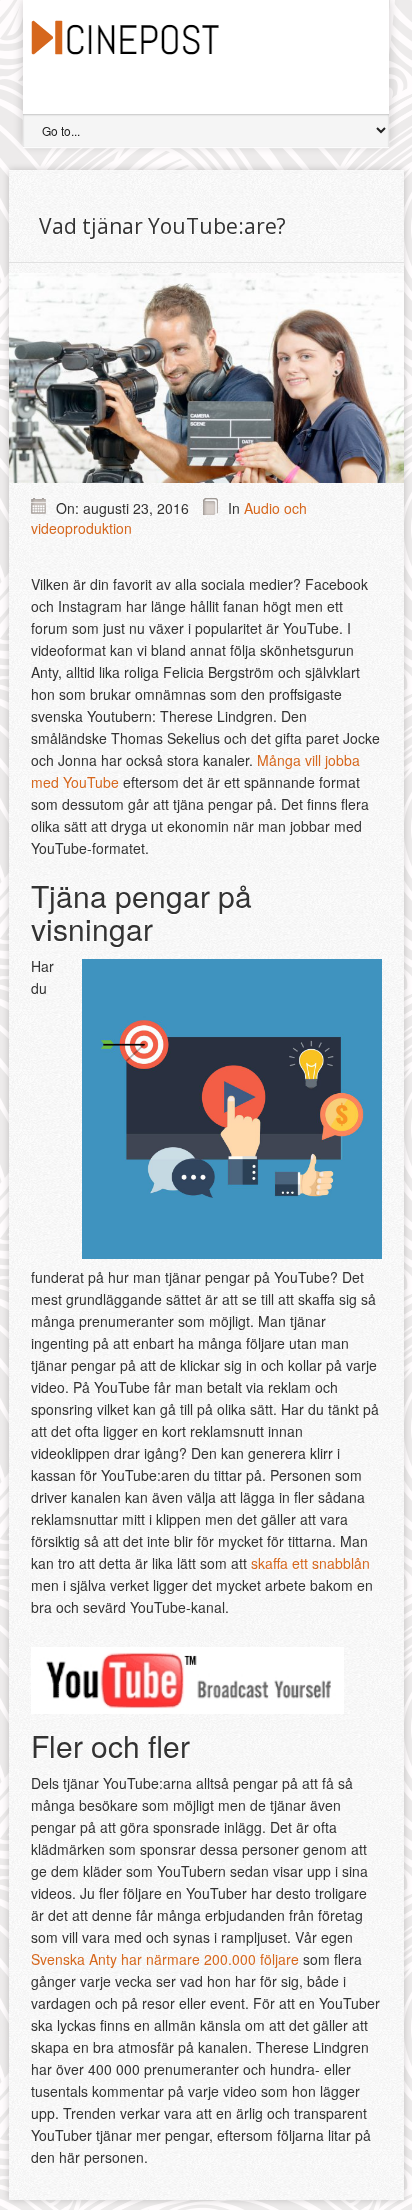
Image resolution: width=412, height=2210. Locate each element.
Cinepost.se (126, 55)
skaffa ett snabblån (310, 1563)
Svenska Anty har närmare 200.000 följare (165, 1959)
